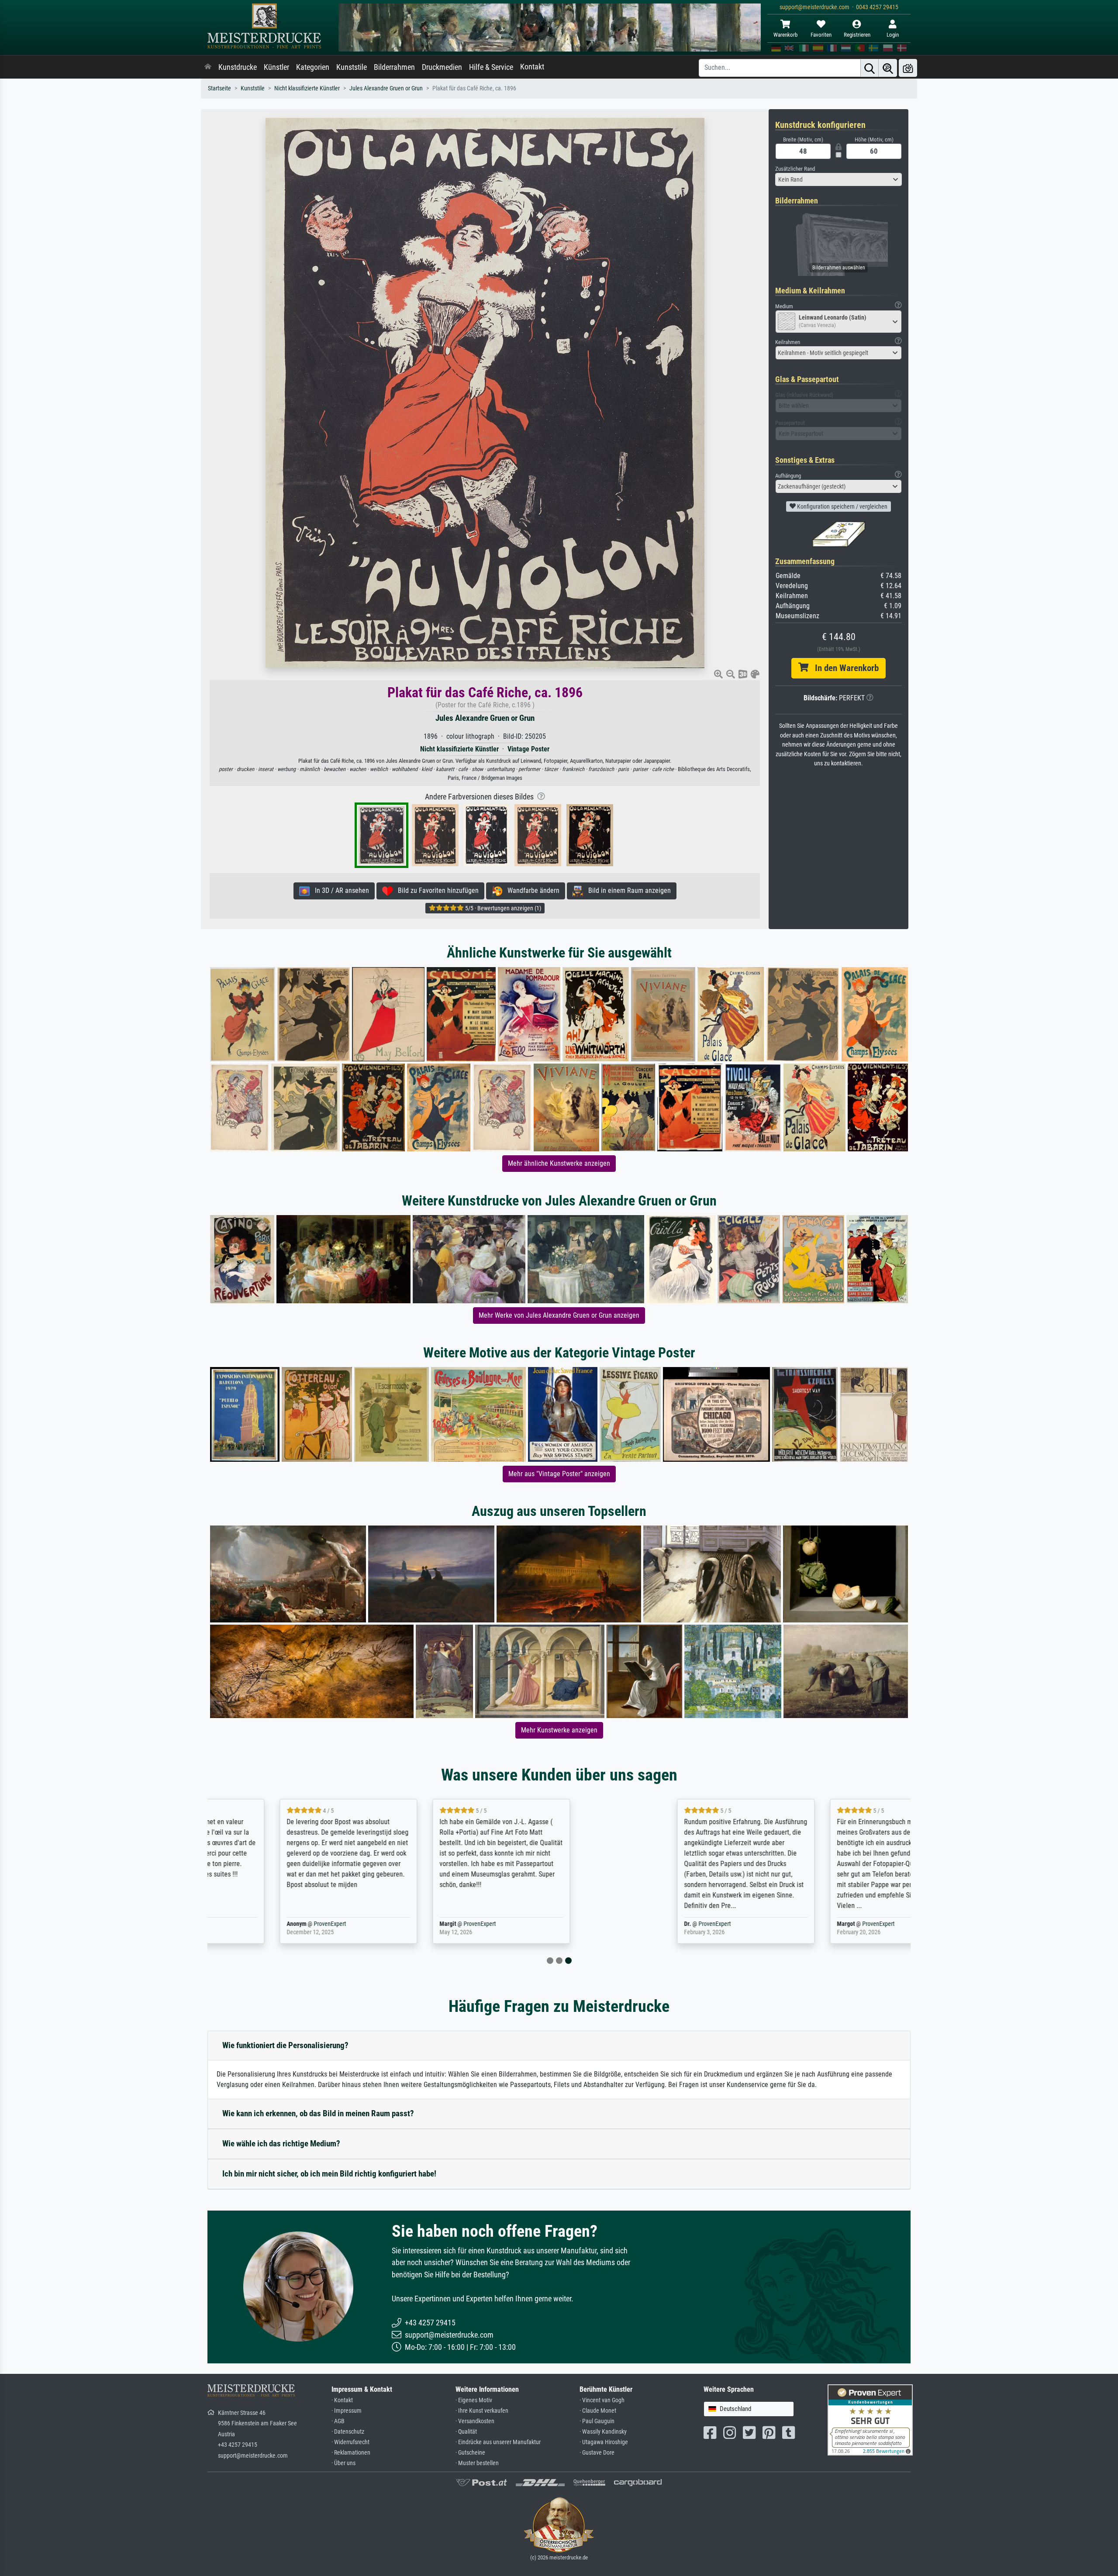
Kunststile (352, 67)
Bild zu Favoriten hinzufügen (436, 890)
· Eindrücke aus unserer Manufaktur (498, 2442)
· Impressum (347, 2411)
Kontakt (532, 67)
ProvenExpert (299, 1924)
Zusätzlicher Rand (795, 169)
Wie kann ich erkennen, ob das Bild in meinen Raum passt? (318, 2113)
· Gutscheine (470, 2453)
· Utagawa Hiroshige (604, 2442)
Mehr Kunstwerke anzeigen (559, 1730)
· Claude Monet (598, 2411)
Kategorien (313, 67)
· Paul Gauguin (597, 2421)
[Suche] (870, 68)
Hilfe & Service (491, 67)
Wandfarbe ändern (531, 890)
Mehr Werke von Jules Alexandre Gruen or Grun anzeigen (559, 1315)
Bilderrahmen (394, 67)
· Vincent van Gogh (602, 2400)
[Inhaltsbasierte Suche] (888, 68)
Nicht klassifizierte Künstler (307, 88)
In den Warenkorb (844, 668)
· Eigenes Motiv (474, 2400)
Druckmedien (442, 67)
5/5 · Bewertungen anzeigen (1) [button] (502, 908)
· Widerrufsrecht (350, 2442)
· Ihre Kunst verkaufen (482, 2411)
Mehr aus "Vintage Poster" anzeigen (559, 1474)
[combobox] (838, 179)
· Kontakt (342, 2400)
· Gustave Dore (597, 2453)
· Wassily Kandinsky (603, 2432)
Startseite (219, 88)
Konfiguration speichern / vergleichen (842, 506)
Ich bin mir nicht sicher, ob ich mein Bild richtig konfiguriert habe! (329, 2174)
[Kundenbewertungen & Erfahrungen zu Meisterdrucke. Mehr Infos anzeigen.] (870, 2419)
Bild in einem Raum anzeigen (627, 890)
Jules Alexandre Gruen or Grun (386, 88)
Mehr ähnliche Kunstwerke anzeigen (559, 1163)
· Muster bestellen (477, 2463)
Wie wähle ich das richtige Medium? (281, 2144)
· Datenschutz (348, 2432)
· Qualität (466, 2432)
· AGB (338, 2421)
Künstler (276, 67)
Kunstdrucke (238, 67)
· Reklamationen (351, 2453)
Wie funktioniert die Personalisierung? (285, 2045)
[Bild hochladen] (908, 68)
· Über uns (343, 2463)
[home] (208, 67)
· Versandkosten (475, 2421)
